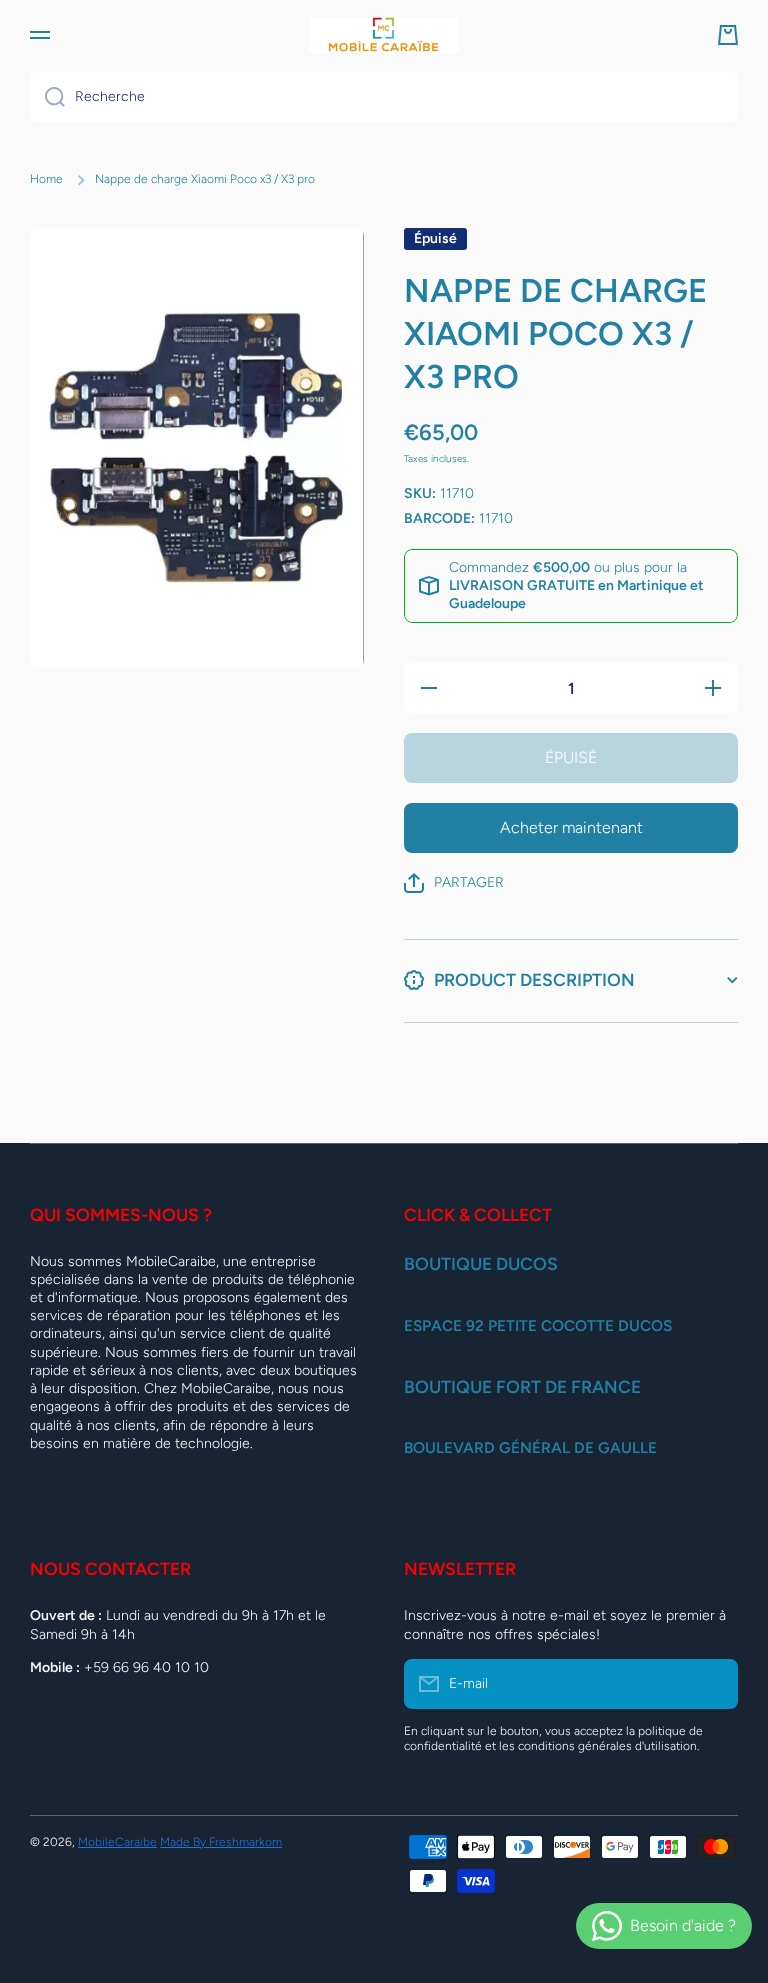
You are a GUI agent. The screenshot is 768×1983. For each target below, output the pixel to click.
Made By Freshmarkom (221, 1842)
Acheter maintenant (571, 827)
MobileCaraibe (117, 1842)
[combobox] (384, 97)
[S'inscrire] (713, 1684)
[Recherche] (47, 97)
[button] (728, 35)
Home (46, 179)
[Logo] (384, 35)
